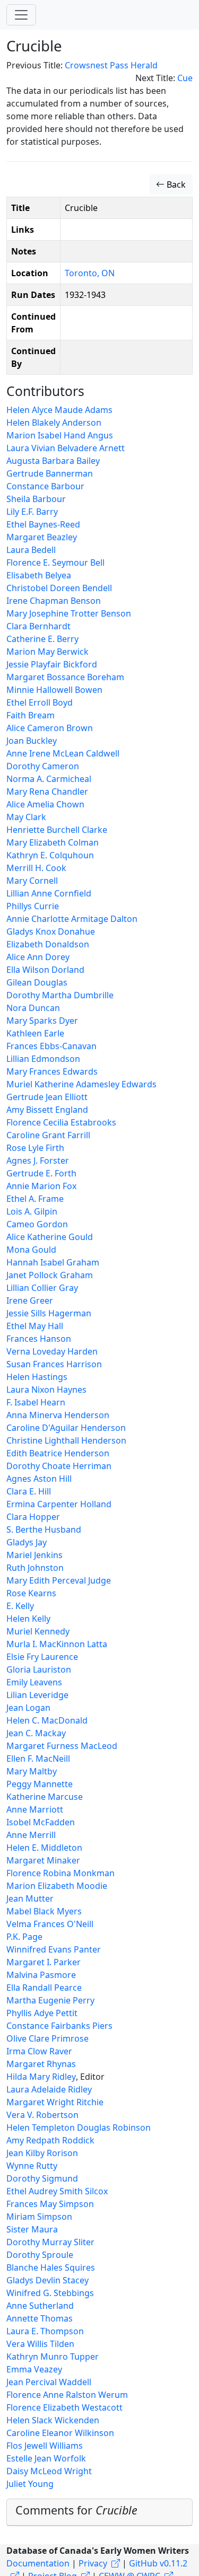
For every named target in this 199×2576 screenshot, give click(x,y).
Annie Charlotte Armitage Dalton (72, 919)
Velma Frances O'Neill (50, 1924)
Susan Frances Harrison (54, 1364)
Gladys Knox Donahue (51, 931)
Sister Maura (32, 2229)
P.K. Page (24, 1937)
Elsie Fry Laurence (42, 1657)
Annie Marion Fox (41, 1186)
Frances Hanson (39, 1339)
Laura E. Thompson (45, 2331)
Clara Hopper (33, 1517)
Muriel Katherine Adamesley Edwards (81, 1084)
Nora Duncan (33, 1008)
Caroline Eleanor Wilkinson (60, 2433)
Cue (185, 78)
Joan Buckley (32, 741)
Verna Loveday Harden (52, 1351)
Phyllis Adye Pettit (42, 2013)
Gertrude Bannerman (50, 473)
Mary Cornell (32, 881)
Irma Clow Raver (39, 2051)
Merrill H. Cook (36, 868)
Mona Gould (31, 1250)
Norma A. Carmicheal (49, 779)
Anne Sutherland (40, 2306)
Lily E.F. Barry (32, 512)
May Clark (26, 817)
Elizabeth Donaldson (48, 944)
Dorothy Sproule (40, 2255)
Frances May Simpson (50, 2204)
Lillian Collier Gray (42, 1288)
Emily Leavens (34, 1682)
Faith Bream (31, 715)
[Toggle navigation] (21, 15)
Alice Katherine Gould (50, 1237)
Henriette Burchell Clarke (57, 830)
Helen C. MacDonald (47, 1720)
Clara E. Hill (29, 1491)
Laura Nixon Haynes (46, 1390)
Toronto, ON (90, 273)
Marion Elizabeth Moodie (57, 1886)
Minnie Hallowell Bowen (54, 690)
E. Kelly (20, 1606)
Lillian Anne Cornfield (49, 893)
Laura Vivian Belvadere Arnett (66, 448)
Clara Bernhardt (38, 626)
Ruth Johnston (35, 1568)
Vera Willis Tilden (40, 2344)
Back (175, 184)
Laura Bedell (31, 550)
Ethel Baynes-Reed (43, 524)
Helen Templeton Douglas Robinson (79, 2127)
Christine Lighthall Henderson (66, 1440)
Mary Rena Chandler (47, 792)
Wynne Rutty (32, 2166)
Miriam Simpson (39, 2217)
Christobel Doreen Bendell (59, 588)
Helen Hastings (37, 1377)
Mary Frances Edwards (52, 1071)
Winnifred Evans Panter (54, 1949)
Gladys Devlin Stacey (47, 2280)
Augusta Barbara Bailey (53, 461)
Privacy (93, 2563)
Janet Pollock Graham (50, 1275)
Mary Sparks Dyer (42, 1021)
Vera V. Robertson (42, 2115)
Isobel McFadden (41, 1822)
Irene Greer (30, 1300)
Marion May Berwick (47, 652)
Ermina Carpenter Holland (59, 1504)
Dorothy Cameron (43, 766)
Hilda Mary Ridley (41, 2077)
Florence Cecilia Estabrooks (61, 1122)
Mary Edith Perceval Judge (59, 1580)
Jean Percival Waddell (49, 2382)
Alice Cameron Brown (50, 728)
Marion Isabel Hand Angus (60, 435)
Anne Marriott (35, 1809)
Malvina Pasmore (41, 1975)
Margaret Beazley (42, 537)
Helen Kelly (28, 1619)
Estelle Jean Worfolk (46, 2458)
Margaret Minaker (43, 1860)
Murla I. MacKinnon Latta (57, 1644)
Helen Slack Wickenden (53, 2420)
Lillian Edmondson (43, 1059)
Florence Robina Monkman (60, 1873)
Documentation (38, 2563)
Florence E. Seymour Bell (55, 562)
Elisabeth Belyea (39, 575)
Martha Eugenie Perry (50, 2000)
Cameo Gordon (37, 1224)
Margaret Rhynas (41, 2064)
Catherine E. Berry (42, 639)
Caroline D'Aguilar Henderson (66, 1428)
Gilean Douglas (37, 982)
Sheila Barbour (36, 499)
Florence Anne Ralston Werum (67, 2395)
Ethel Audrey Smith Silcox (57, 2191)
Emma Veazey (34, 2369)
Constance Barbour (45, 486)
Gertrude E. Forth (41, 1173)
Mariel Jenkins (34, 1555)
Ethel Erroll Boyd (40, 702)
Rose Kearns (31, 1593)
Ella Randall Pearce (44, 1988)
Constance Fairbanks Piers (59, 2026)
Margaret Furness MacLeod (62, 1746)
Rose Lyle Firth (35, 1148)
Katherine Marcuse (45, 1797)
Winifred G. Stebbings (50, 2293)
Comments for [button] (76, 2510)
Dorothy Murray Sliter (50, 2242)
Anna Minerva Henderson (58, 1415)
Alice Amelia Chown (45, 804)
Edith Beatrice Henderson (58, 1453)
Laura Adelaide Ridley (49, 2089)
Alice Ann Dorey (38, 957)
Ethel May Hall (35, 1326)
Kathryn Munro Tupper (53, 2357)
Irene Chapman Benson (54, 601)
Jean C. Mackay (36, 1733)
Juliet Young (30, 2484)
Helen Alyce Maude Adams (59, 410)
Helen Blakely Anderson (54, 423)
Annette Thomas (40, 2318)
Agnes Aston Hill (39, 1479)
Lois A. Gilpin (32, 1211)
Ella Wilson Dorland (45, 970)
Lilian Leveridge (37, 1695)
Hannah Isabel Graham (53, 1262)
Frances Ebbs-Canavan (51, 1046)
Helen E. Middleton (44, 1848)
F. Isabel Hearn (36, 1402)
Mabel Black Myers (44, 1911)
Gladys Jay (27, 1542)
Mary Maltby (32, 1771)
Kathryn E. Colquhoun (50, 855)
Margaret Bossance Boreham (65, 677)
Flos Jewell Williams (45, 2446)
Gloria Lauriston (39, 1669)
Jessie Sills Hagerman (49, 1313)
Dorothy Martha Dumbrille (60, 995)
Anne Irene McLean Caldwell (63, 753)
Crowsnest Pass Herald (111, 65)
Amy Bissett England (47, 1110)
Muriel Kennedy (38, 1631)
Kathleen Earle (35, 1033)
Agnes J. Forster (38, 1160)
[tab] (99, 2513)
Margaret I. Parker (44, 1962)
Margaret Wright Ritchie (55, 2102)
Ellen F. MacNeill (38, 1759)
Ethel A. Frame (35, 1199)
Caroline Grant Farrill (48, 1135)
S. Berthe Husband (44, 1529)
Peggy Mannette (40, 1784)
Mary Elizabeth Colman (53, 842)
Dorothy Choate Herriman (59, 1466)
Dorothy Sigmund (42, 2178)
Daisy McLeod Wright (49, 2471)
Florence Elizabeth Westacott (64, 2407)
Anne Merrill (31, 1835)
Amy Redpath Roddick (50, 2140)
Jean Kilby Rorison (42, 2153)
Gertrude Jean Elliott (47, 1097)
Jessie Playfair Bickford (52, 664)
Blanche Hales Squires (51, 2267)
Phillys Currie (33, 906)
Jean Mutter (30, 1898)
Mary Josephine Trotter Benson (69, 613)
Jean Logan (28, 1708)
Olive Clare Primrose (47, 2038)
